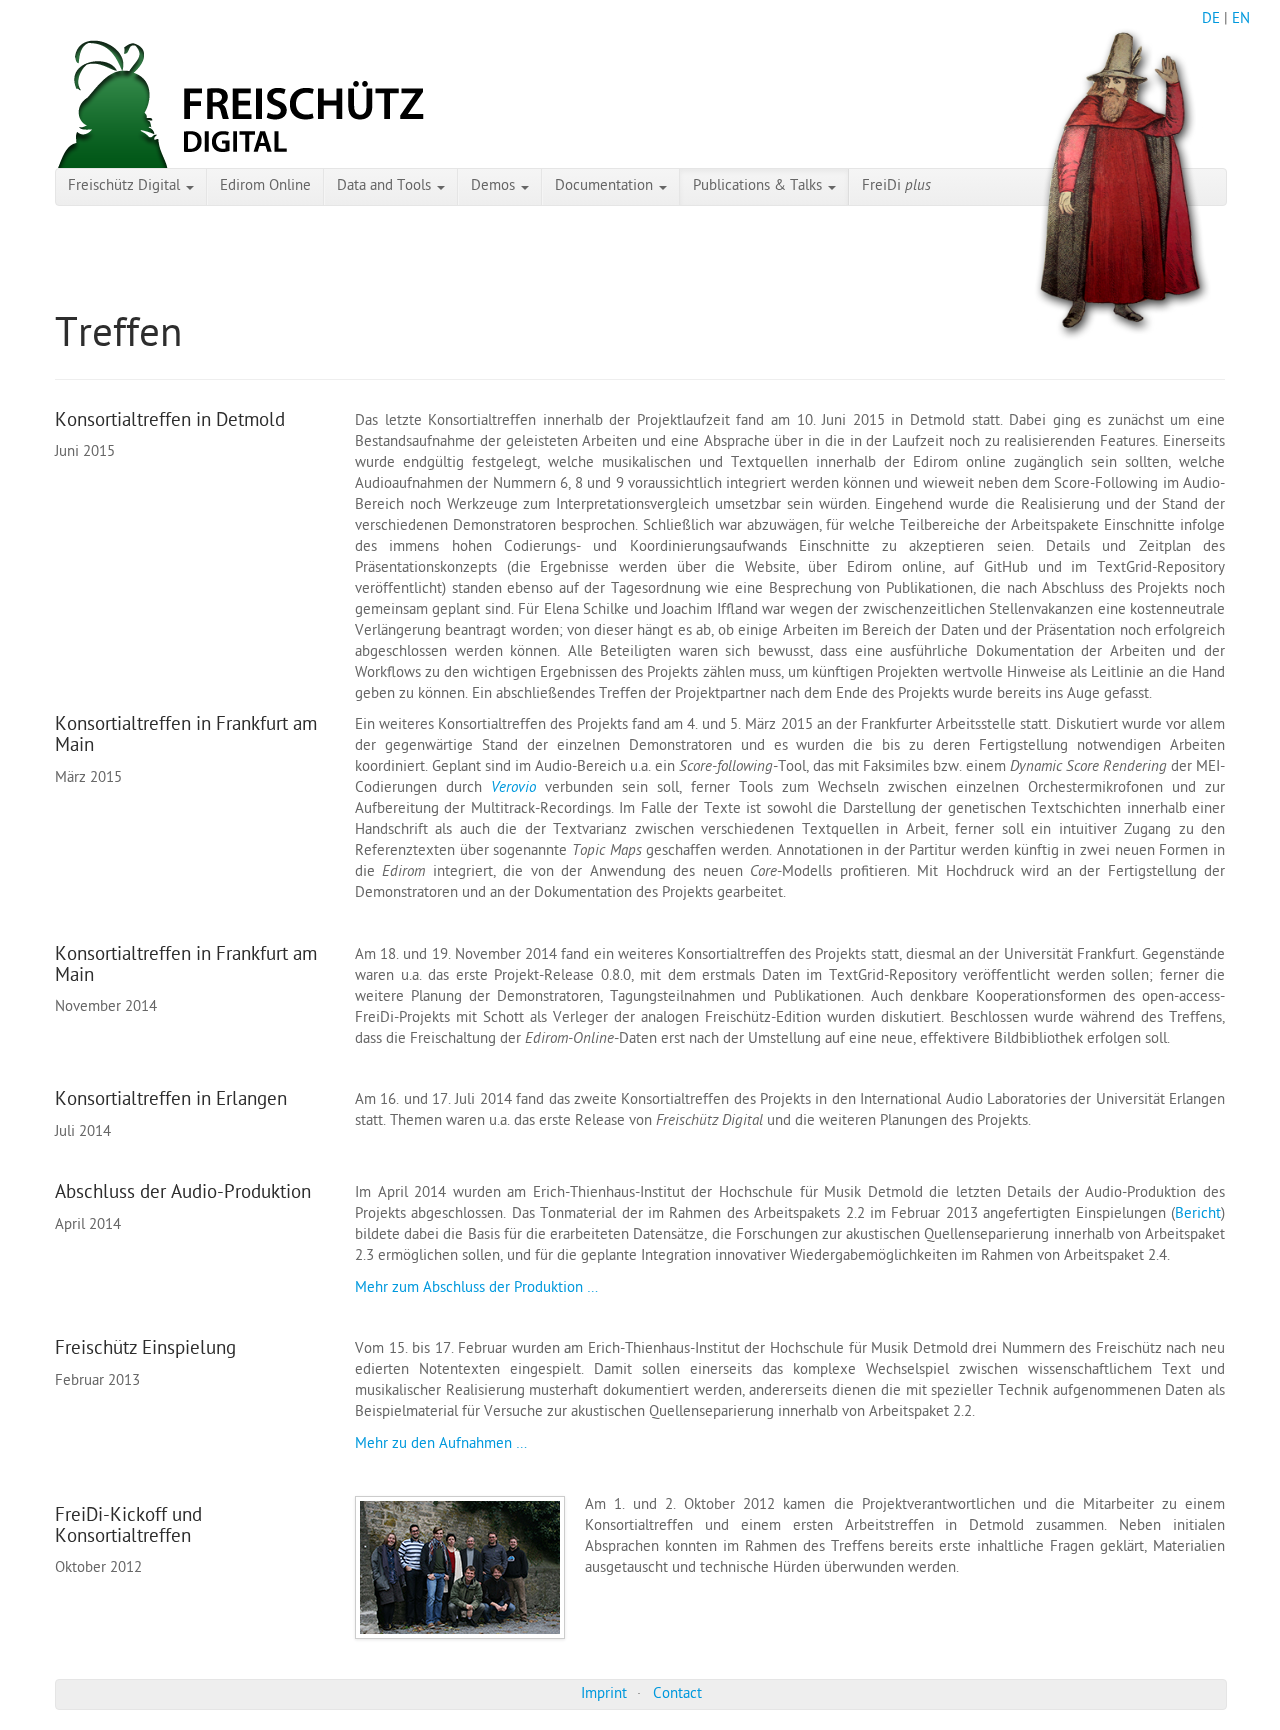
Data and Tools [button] (386, 187)
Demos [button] (495, 187)
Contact (677, 1695)
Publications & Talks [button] (759, 187)
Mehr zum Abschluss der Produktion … (476, 1289)
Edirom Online (265, 187)
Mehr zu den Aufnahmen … (441, 1445)
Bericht (1198, 1215)
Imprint (604, 1695)
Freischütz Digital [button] (126, 187)
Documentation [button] (606, 187)
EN (1241, 20)
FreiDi (896, 187)
